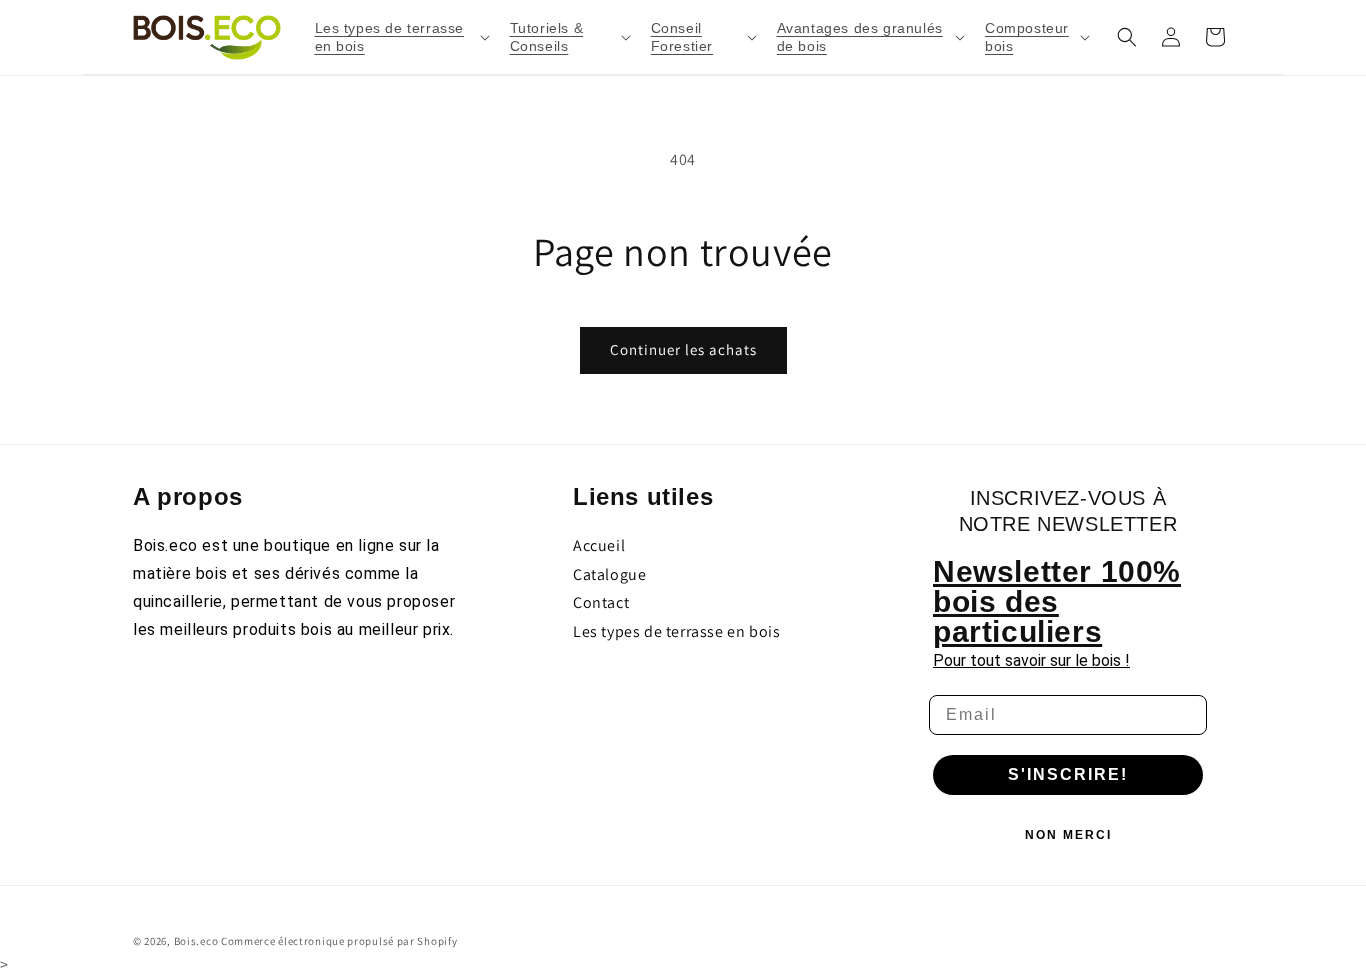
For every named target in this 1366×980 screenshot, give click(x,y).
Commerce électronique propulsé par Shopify (339, 941)
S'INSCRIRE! (1068, 774)
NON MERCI (1068, 835)
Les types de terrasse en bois (676, 631)
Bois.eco (196, 941)
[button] (400, 37)
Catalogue (609, 574)
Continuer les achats (683, 349)
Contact (601, 602)
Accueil (599, 545)
